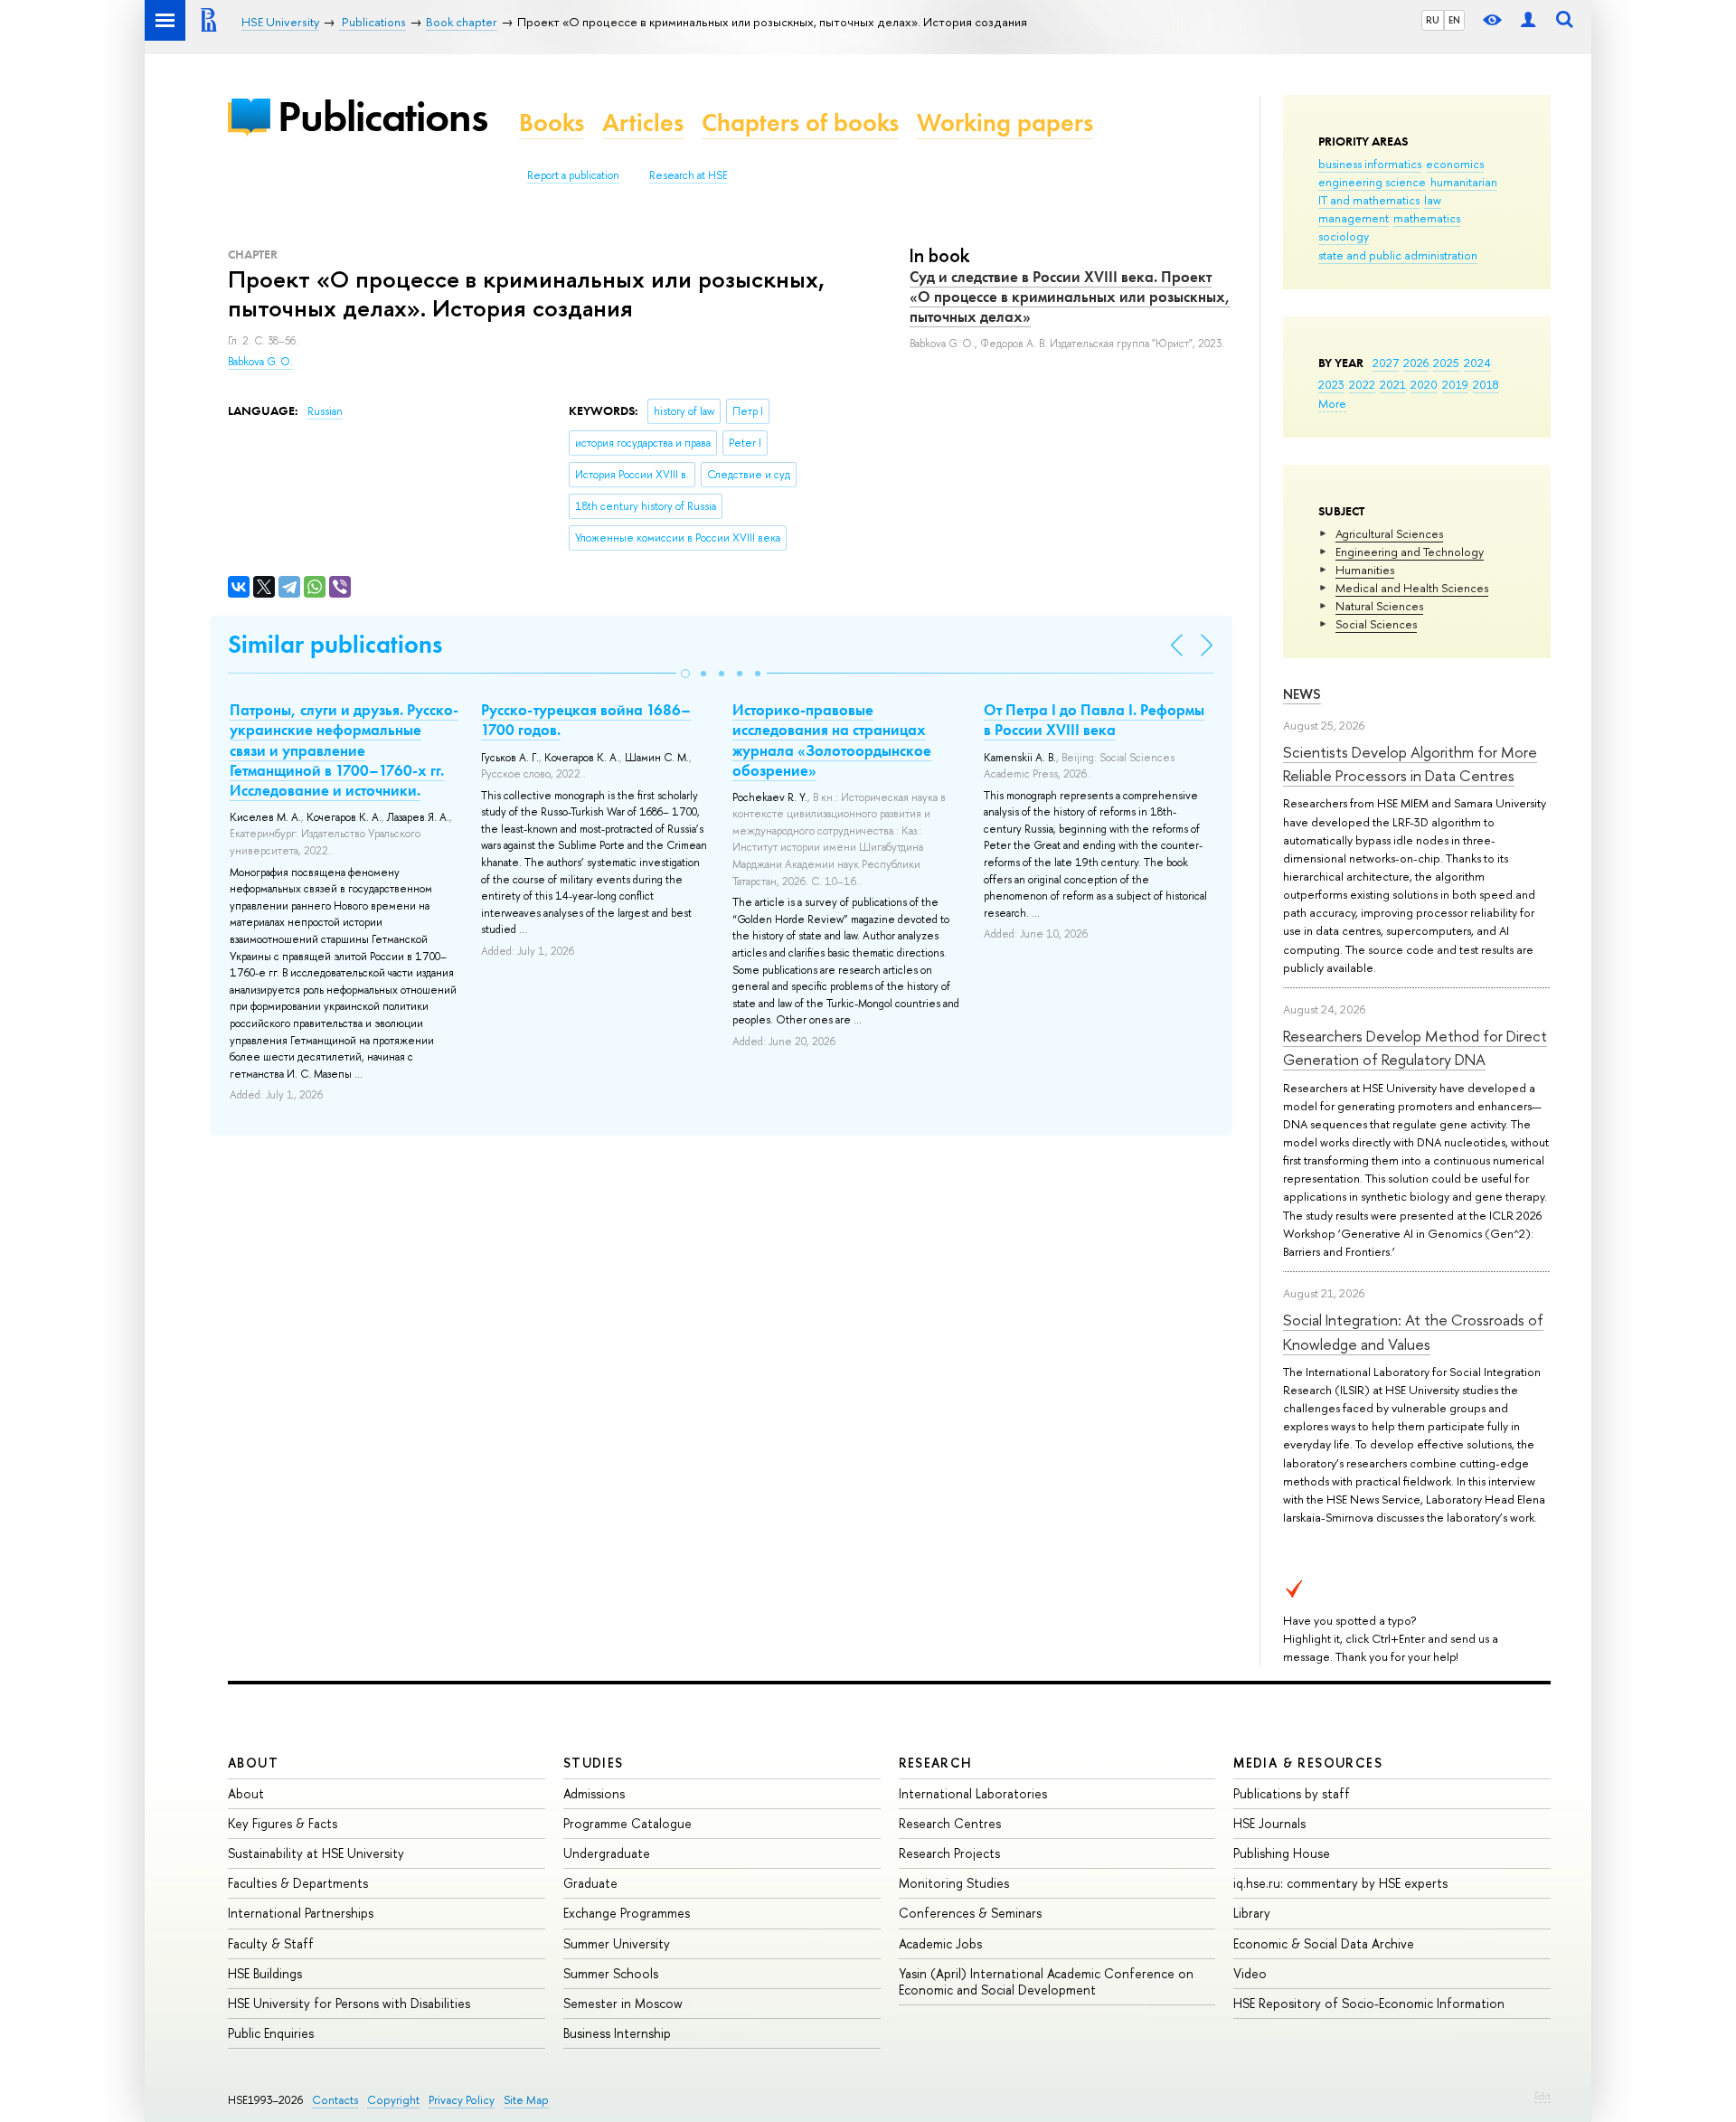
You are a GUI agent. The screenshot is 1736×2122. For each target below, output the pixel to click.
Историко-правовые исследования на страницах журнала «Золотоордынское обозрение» (832, 740)
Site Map (526, 2100)
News (1302, 694)
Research (936, 1763)
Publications (382, 116)
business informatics (1370, 164)
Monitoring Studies (954, 1883)
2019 (1455, 384)
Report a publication (573, 175)
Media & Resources (1308, 1763)
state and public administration (1398, 255)
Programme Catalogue (627, 1823)
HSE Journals (1269, 1823)
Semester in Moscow (623, 2003)
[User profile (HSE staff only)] (1528, 20)
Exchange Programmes (627, 1913)
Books (552, 123)
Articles (643, 123)
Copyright (393, 2100)
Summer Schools (611, 1973)
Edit (1543, 2096)
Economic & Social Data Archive (1324, 1943)
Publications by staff (1292, 1793)
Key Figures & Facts (283, 1823)
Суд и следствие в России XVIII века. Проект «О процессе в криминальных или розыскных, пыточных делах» (1070, 297)
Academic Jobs (940, 1943)
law (1433, 200)
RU (1433, 20)
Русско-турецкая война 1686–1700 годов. (586, 720)
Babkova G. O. (260, 362)
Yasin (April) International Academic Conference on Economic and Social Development (1046, 1981)
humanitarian (1464, 182)
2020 (1424, 384)
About (253, 1763)
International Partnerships (301, 1913)
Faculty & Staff (271, 1943)
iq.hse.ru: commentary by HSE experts (1340, 1883)
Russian (325, 411)
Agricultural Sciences (1389, 533)
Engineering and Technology (1410, 552)
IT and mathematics (1369, 200)
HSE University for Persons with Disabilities (349, 2003)
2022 (1362, 384)
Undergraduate (607, 1853)
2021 (1393, 384)
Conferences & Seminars (970, 1913)
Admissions (594, 1793)
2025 (1446, 363)
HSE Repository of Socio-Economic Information (1369, 2003)
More (1332, 403)
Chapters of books (800, 123)
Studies (594, 1763)
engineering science (1372, 182)
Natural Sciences (1379, 606)
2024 (1477, 363)
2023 (1331, 384)
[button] (685, 674)
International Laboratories (973, 1793)
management (1354, 218)
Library (1252, 1913)
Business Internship (617, 2033)
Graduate (590, 1883)
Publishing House (1282, 1853)
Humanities (1365, 570)
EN (1454, 20)
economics (1455, 164)
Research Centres (950, 1823)
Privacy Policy (462, 2100)
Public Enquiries (271, 2033)
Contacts (335, 2100)
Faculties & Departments (298, 1883)
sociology (1344, 236)
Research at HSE (689, 175)
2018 (1486, 384)
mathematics (1427, 218)
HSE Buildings (265, 1973)
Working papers (1005, 123)
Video (1250, 1973)
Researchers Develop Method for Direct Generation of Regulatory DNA (1415, 1047)
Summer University (617, 1943)
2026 (1416, 363)
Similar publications (335, 644)
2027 (1386, 363)
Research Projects (949, 1853)
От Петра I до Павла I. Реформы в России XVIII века (1094, 720)
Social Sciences (1376, 624)
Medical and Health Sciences (1412, 588)
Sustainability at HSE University (316, 1853)
